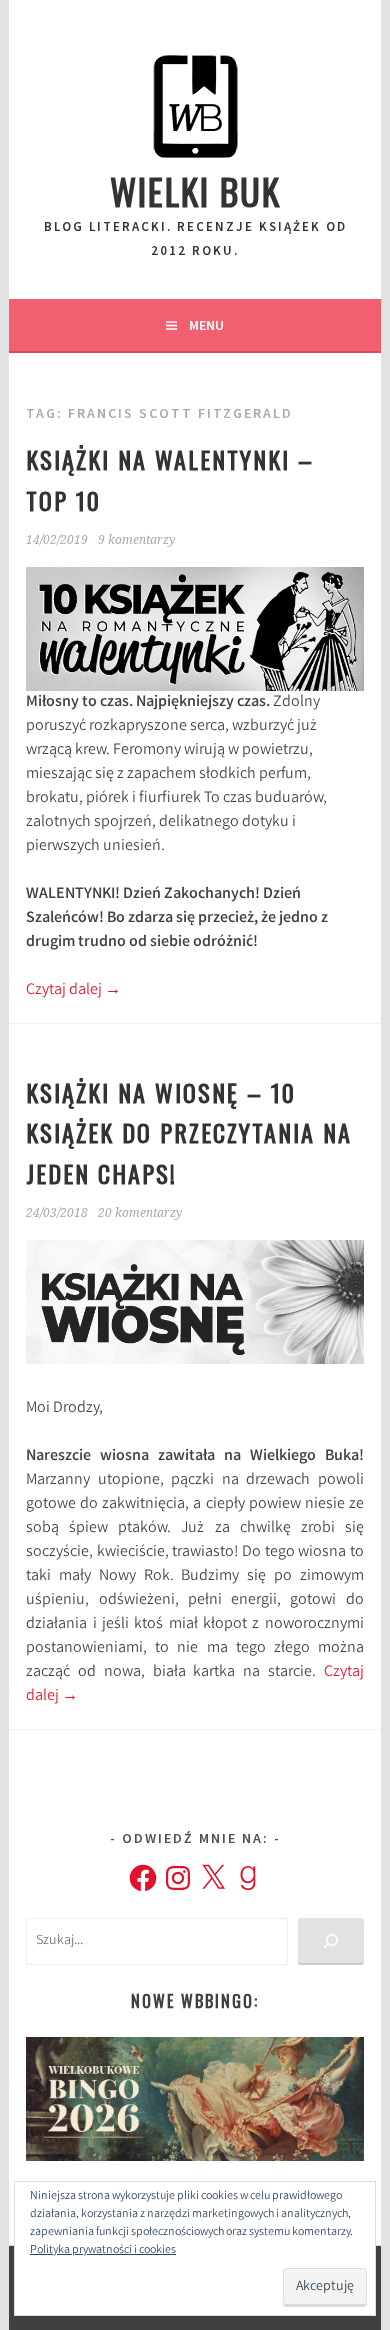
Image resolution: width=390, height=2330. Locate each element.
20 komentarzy (140, 1213)
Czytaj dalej (73, 990)
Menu (206, 325)
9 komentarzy (136, 540)
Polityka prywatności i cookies (103, 2250)
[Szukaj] (330, 1941)
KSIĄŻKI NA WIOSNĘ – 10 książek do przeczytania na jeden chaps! (189, 1133)
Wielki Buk (195, 190)
